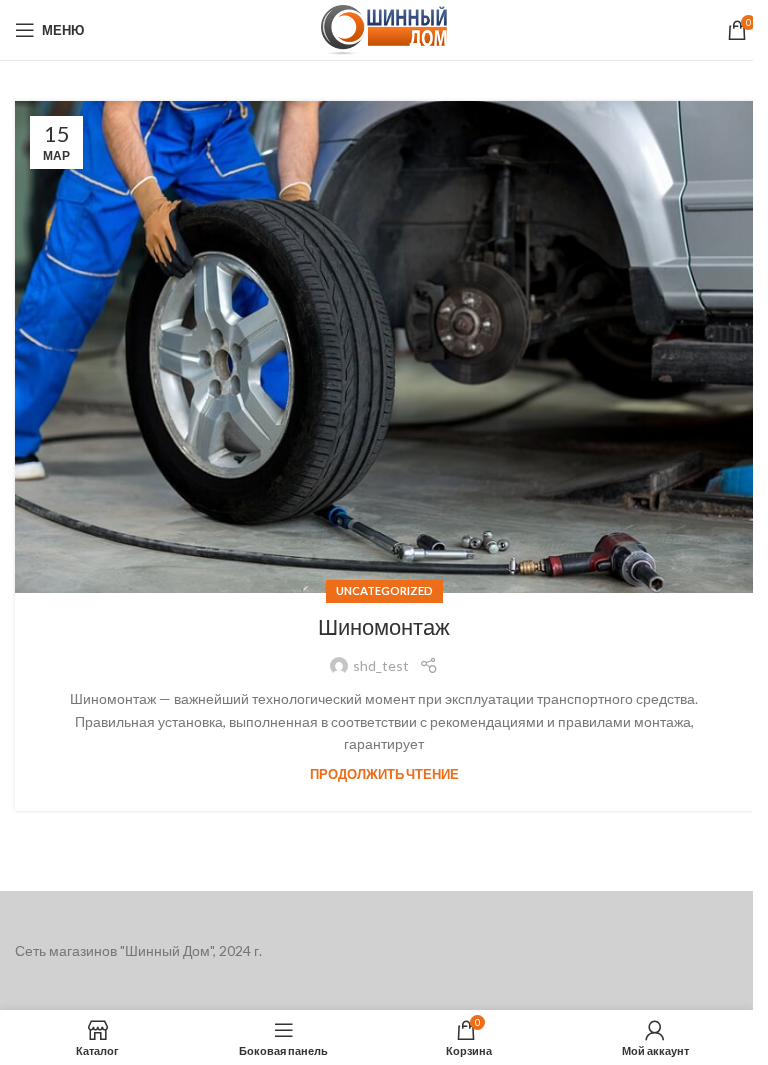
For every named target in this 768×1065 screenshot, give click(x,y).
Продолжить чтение (384, 774)
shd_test (381, 665)
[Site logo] (384, 28)
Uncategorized (384, 590)
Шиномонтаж (384, 627)
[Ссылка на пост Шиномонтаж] (384, 347)
